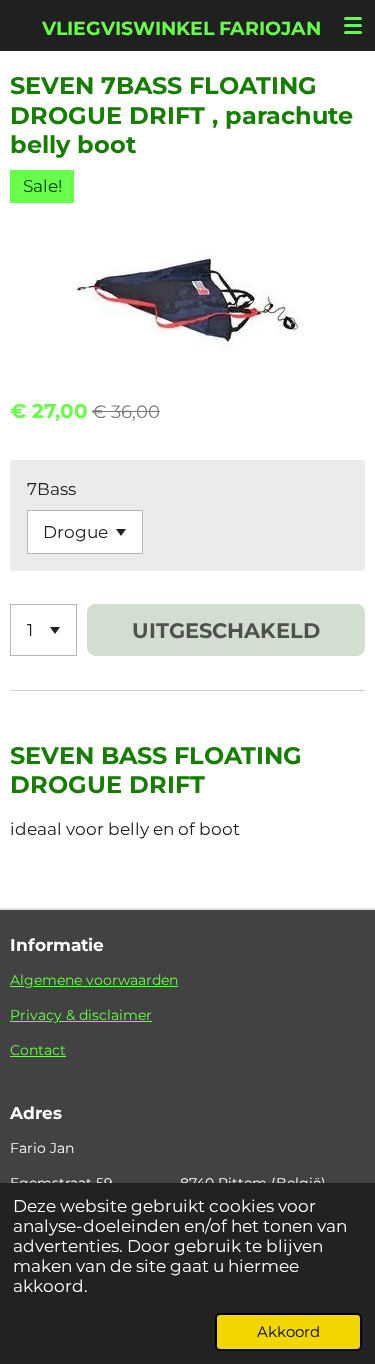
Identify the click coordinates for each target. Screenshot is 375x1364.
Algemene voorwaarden (94, 980)
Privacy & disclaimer (81, 1015)
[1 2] (43, 630)
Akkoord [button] (288, 1331)
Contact (38, 1050)
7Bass (51, 489)
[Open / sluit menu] (353, 25)
